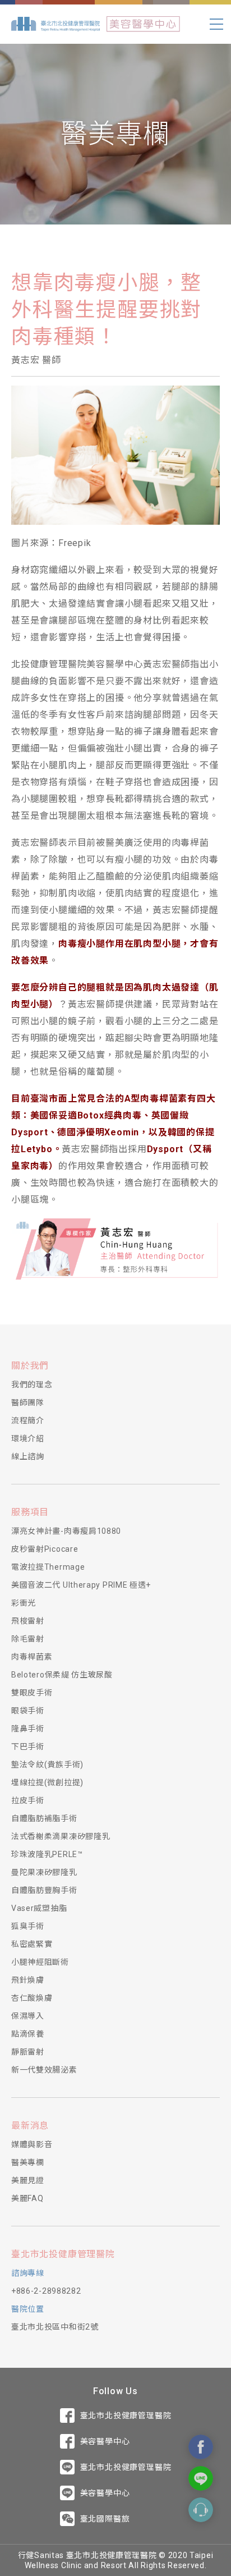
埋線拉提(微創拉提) (47, 1782)
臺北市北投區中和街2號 (55, 2327)
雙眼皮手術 (32, 1693)
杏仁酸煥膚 (32, 1998)
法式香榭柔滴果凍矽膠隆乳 (61, 1836)
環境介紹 (28, 1438)
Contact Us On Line (201, 2478)
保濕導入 (28, 2016)
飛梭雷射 (28, 1621)
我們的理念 (32, 1385)
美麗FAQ (27, 2198)
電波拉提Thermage (48, 1567)
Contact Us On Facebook (201, 2447)
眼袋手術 (28, 1711)
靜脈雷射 (28, 2052)
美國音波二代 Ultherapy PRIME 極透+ (81, 1585)
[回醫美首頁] (143, 24)
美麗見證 (28, 2180)
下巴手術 (28, 1747)
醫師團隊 (28, 1402)
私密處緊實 (32, 1944)
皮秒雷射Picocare (45, 1549)
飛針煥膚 (28, 1980)
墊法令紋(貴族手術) (47, 1764)
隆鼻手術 (28, 1729)
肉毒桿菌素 (32, 1657)
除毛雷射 (28, 1639)
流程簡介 (28, 1420)
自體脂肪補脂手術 (44, 1818)
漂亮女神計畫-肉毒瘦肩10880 (66, 1531)
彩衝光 (24, 1603)
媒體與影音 (32, 2144)
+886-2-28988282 (46, 2291)
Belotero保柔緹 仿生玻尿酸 (62, 1675)
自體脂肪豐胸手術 (44, 1890)
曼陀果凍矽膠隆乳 (44, 1872)
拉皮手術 (28, 1800)
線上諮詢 (28, 1456)
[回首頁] (56, 24)
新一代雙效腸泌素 (44, 2070)
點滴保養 (28, 2034)
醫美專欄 (28, 2162)
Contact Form (201, 2510)
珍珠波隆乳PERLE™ (47, 1854)
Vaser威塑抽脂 (39, 1908)
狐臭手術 (28, 1926)
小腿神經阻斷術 (40, 1962)
